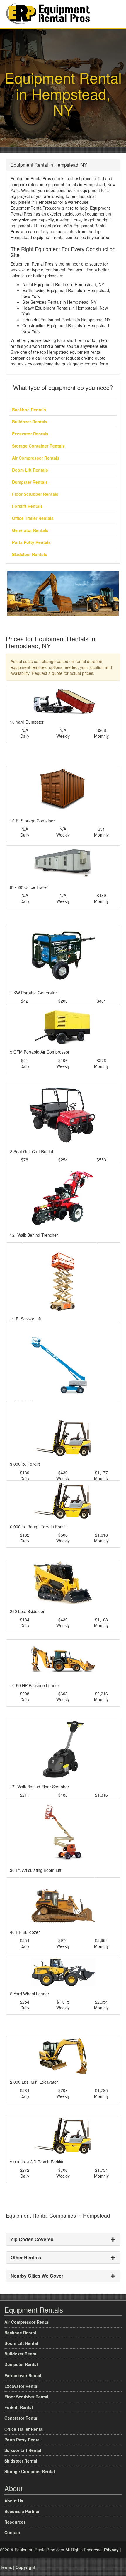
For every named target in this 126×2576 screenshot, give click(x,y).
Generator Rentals (30, 530)
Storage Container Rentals (38, 446)
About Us (14, 2501)
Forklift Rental (19, 2407)
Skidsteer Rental (21, 2461)
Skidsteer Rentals (30, 554)
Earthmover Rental (23, 2375)
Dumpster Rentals (30, 482)
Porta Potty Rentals (31, 542)
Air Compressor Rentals (36, 458)
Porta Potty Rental (23, 2440)
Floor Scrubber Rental (26, 2397)
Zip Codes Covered (32, 2239)
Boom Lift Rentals (30, 470)
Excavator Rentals (30, 434)
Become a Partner (22, 2511)
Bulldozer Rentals (30, 422)
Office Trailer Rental (24, 2429)
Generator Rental (21, 2418)
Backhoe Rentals (29, 410)
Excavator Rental (21, 2386)
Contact (12, 2532)
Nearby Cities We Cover (37, 2276)
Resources (15, 2522)
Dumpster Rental (21, 2364)
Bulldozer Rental (21, 2354)
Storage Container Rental (30, 2471)
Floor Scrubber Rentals (35, 494)
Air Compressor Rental (27, 2322)
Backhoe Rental (20, 2333)
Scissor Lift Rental (23, 2450)
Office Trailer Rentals (33, 518)
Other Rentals (26, 2257)
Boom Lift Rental (21, 2343)
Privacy (111, 2550)
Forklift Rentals (27, 506)
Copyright (25, 2567)
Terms (6, 2567)
